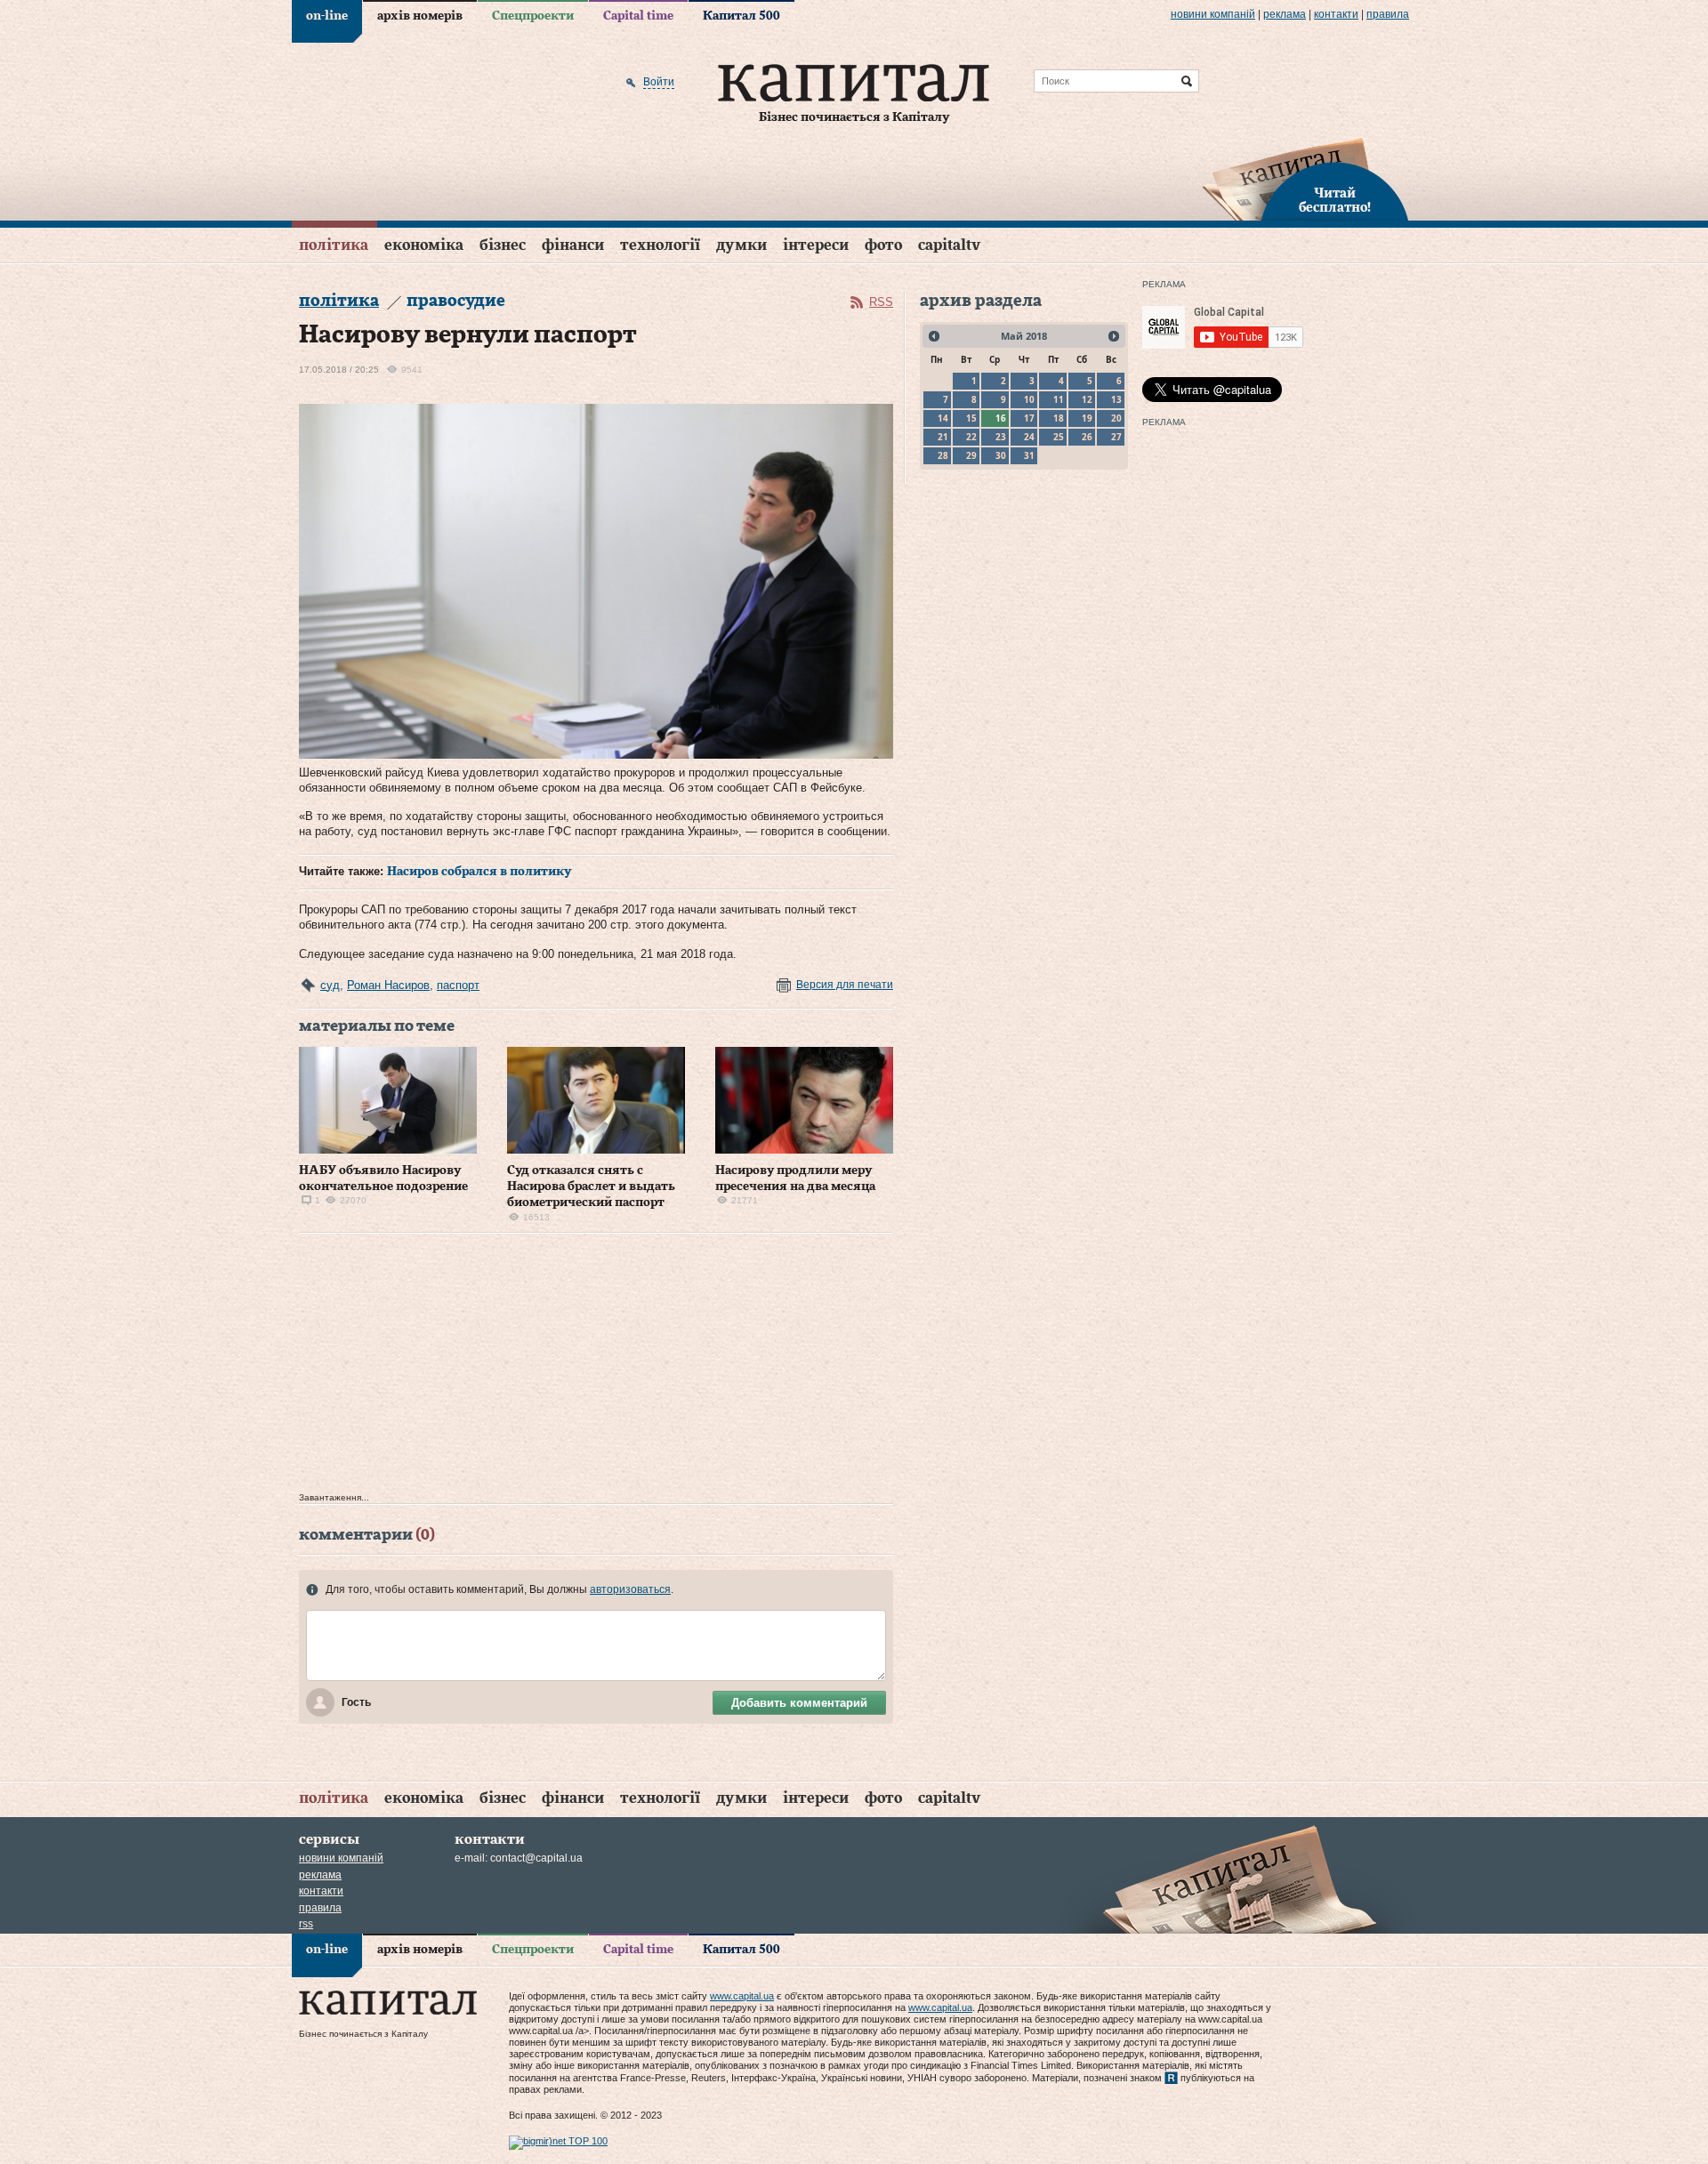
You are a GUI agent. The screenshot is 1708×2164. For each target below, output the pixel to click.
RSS (881, 302)
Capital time (638, 16)
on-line (327, 16)
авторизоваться (630, 1589)
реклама (1285, 14)
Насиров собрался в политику (479, 872)
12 (1087, 399)
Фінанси (573, 245)
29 (971, 455)
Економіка (424, 245)
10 (1029, 399)
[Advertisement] (596, 1367)
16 (1001, 418)
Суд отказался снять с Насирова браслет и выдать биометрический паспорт (591, 1187)
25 (1059, 437)
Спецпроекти (533, 16)
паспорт (458, 985)
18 (1059, 418)
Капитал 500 (741, 16)
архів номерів (420, 16)
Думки (741, 245)
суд (330, 985)
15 (971, 418)
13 (1116, 399)
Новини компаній (1213, 14)
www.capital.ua (742, 1996)
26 (1087, 437)
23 (1001, 437)
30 (1001, 455)
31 (1029, 455)
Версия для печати (845, 985)
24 (1029, 437)
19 (1087, 418)
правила (1388, 14)
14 (943, 418)
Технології (660, 245)
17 (1029, 418)
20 (1116, 418)
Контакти (1336, 14)
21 (943, 437)
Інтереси (816, 245)
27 (1116, 437)
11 (1059, 399)
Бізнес (503, 245)
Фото (883, 245)
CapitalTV (949, 245)
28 (943, 455)
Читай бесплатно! (1335, 201)
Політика (334, 245)
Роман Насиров (388, 985)
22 (971, 437)
